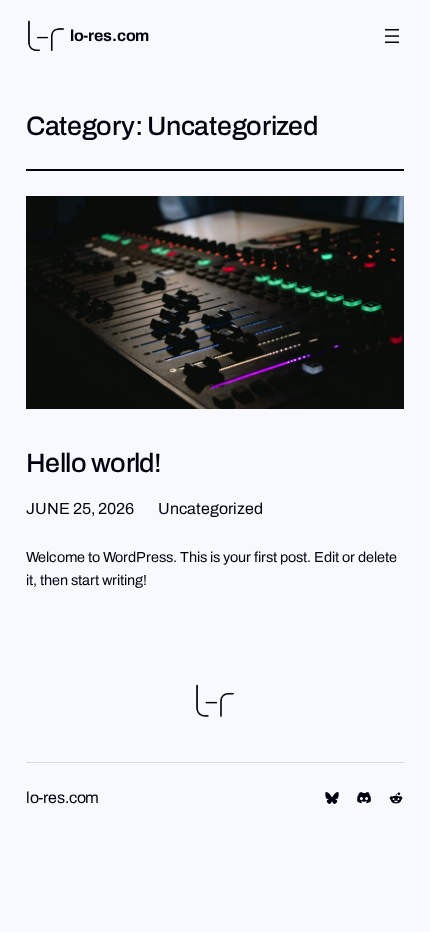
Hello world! (94, 463)
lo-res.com (109, 35)
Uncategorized (210, 508)
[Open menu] (392, 36)
